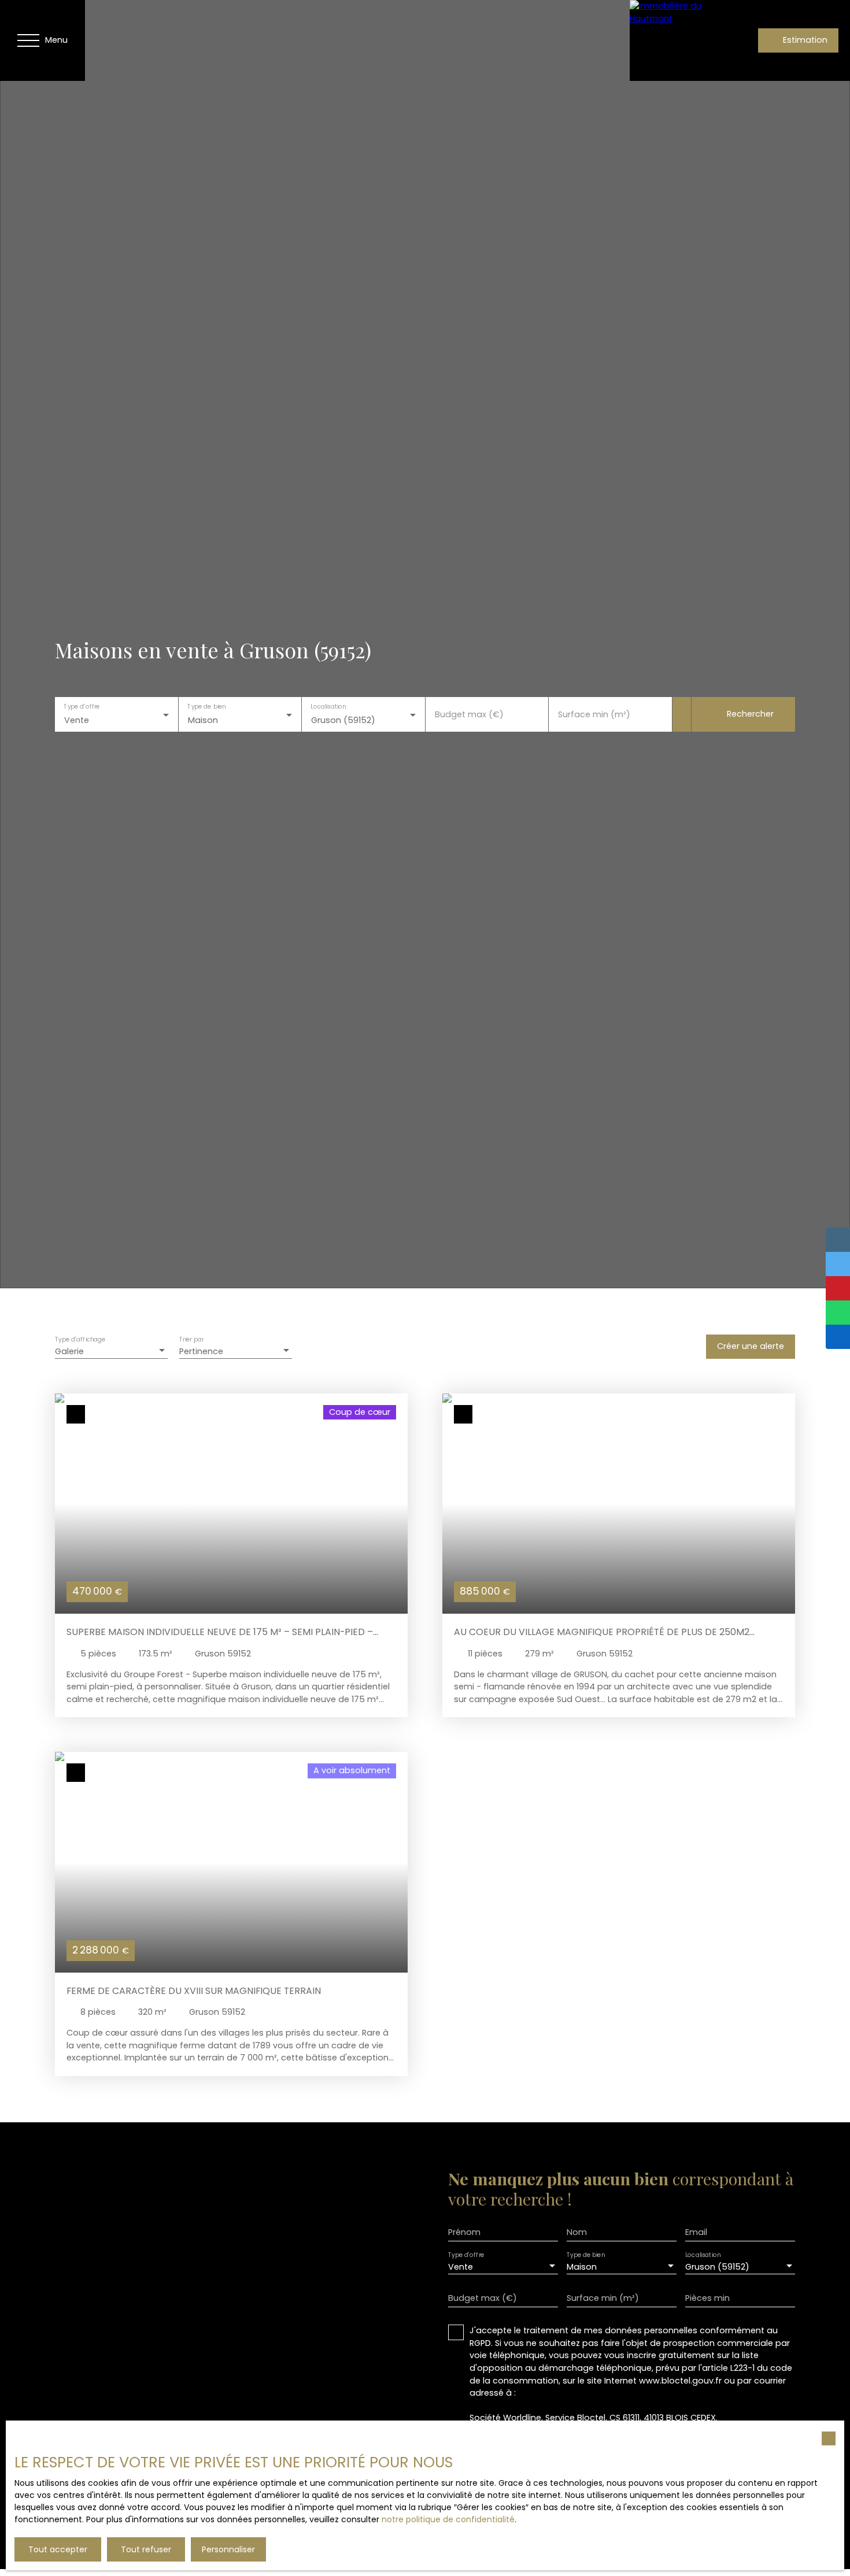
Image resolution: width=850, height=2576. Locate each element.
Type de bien (206, 707)
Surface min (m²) (594, 714)
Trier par (191, 1339)
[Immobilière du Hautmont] (670, 40)
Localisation (328, 707)
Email (696, 2232)
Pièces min (707, 2298)
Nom (577, 2232)
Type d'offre (82, 707)
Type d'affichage (80, 1339)
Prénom (464, 2232)
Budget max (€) (469, 714)
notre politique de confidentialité (448, 2519)
